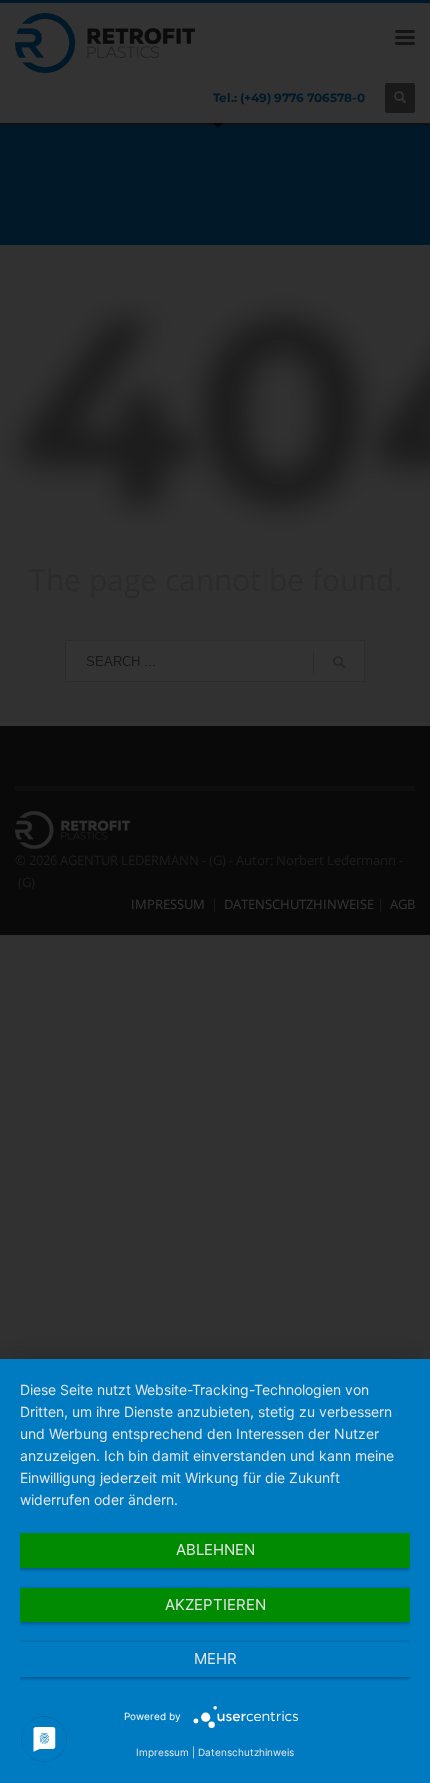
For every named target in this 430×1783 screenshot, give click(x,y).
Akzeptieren (215, 1604)
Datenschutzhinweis (246, 1752)
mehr (215, 1658)
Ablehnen (215, 1549)
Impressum (162, 1752)
